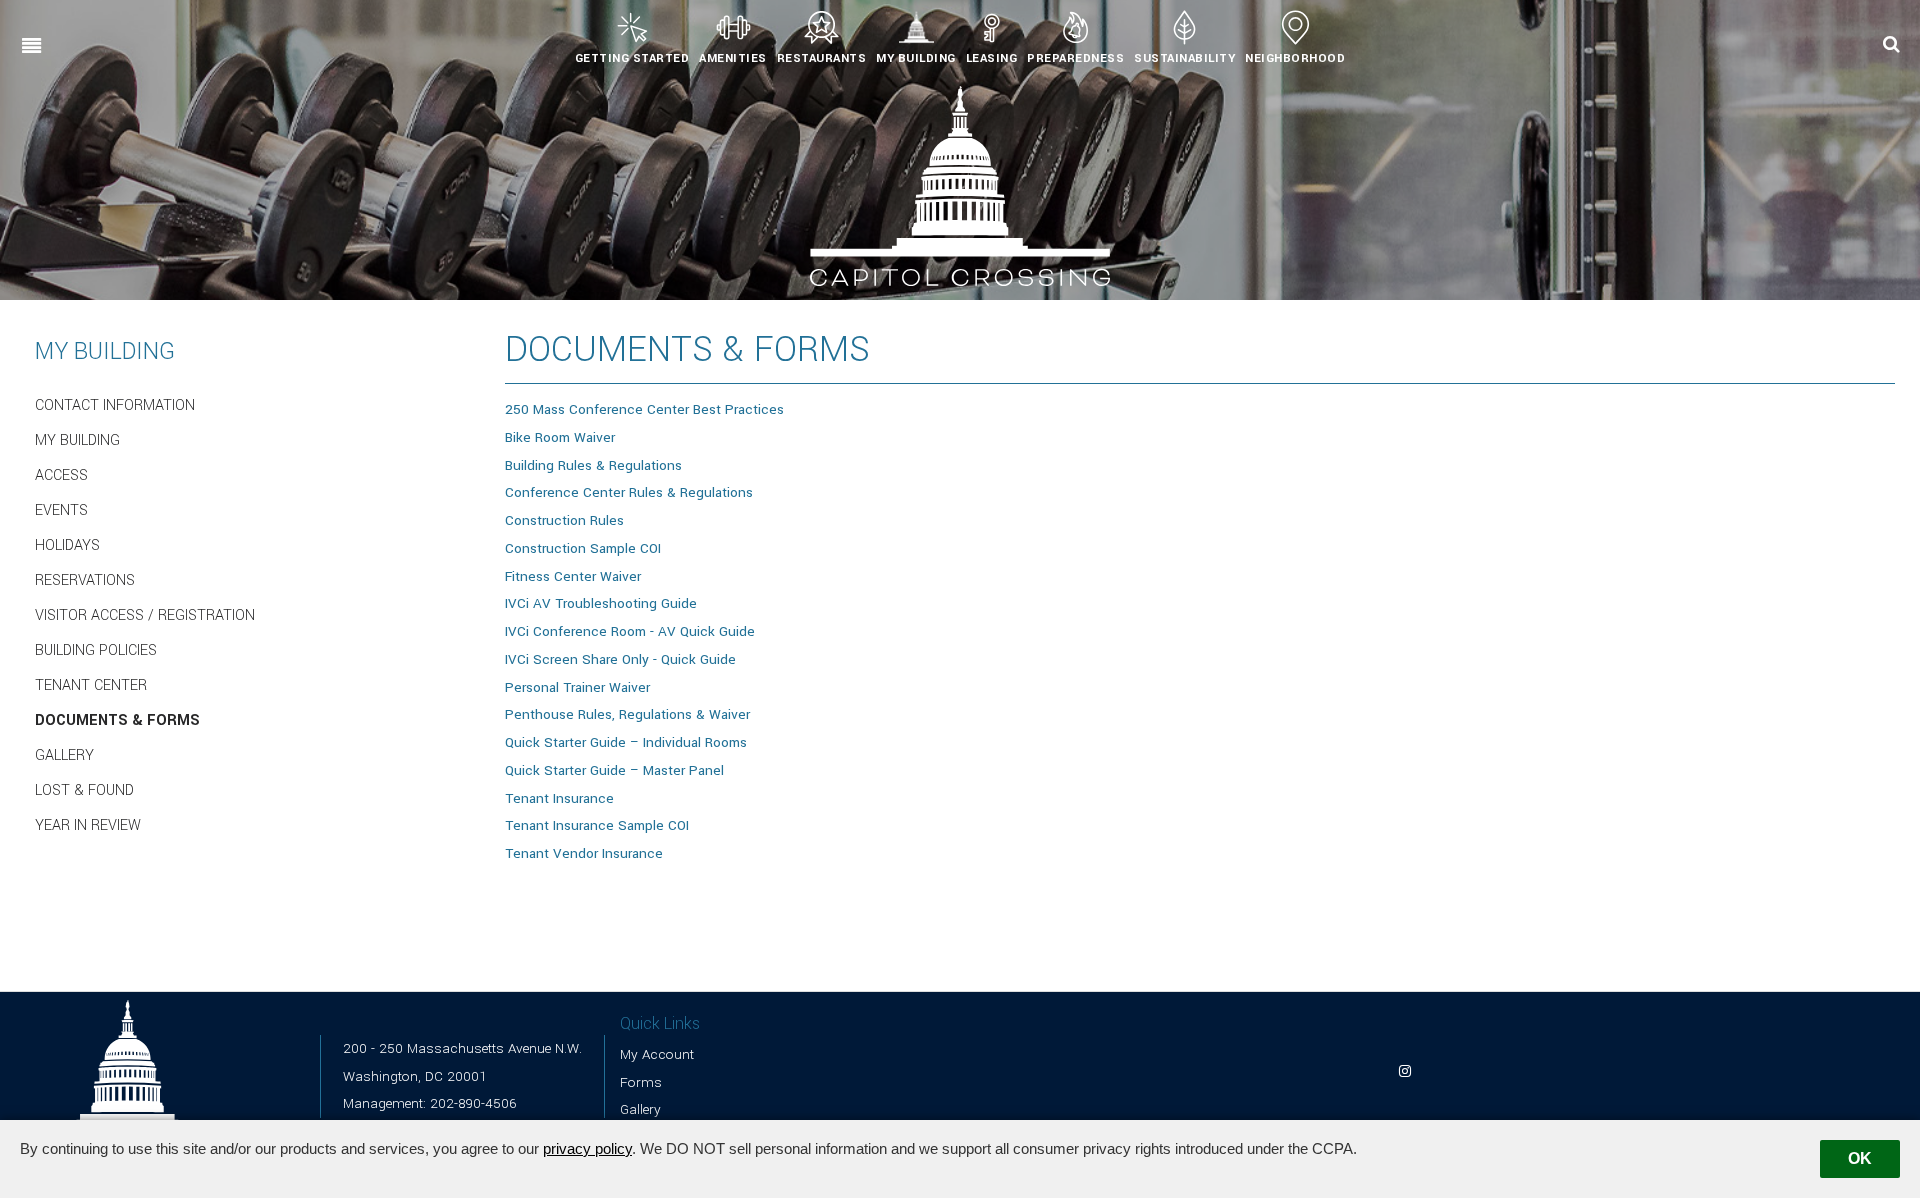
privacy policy (587, 1148)
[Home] (960, 185)
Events (61, 511)
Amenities (733, 58)
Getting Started (632, 58)
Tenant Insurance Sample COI (597, 825)
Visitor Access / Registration (145, 616)
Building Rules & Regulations (593, 465)
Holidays (67, 546)
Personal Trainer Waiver (577, 687)
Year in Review (88, 826)
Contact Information (115, 406)
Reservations (85, 581)
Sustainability (1184, 58)
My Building (916, 58)
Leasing (992, 58)
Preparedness (1075, 58)
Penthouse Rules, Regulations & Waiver (627, 714)
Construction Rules (564, 520)
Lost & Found (84, 791)
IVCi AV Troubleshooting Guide (601, 603)
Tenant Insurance (559, 798)
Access (61, 476)
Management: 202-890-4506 (429, 1103)
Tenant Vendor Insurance (584, 853)
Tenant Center (91, 686)
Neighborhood (1295, 58)
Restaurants (822, 58)
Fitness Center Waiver (573, 576)
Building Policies (96, 651)
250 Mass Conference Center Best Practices (644, 409)
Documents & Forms (117, 721)
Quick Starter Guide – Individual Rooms (626, 742)
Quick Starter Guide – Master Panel (614, 770)
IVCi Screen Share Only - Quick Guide (620, 659)
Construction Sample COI (583, 548)
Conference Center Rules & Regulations (629, 492)
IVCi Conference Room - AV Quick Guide (630, 631)
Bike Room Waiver (560, 437)
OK (1860, 1158)
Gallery (64, 756)
